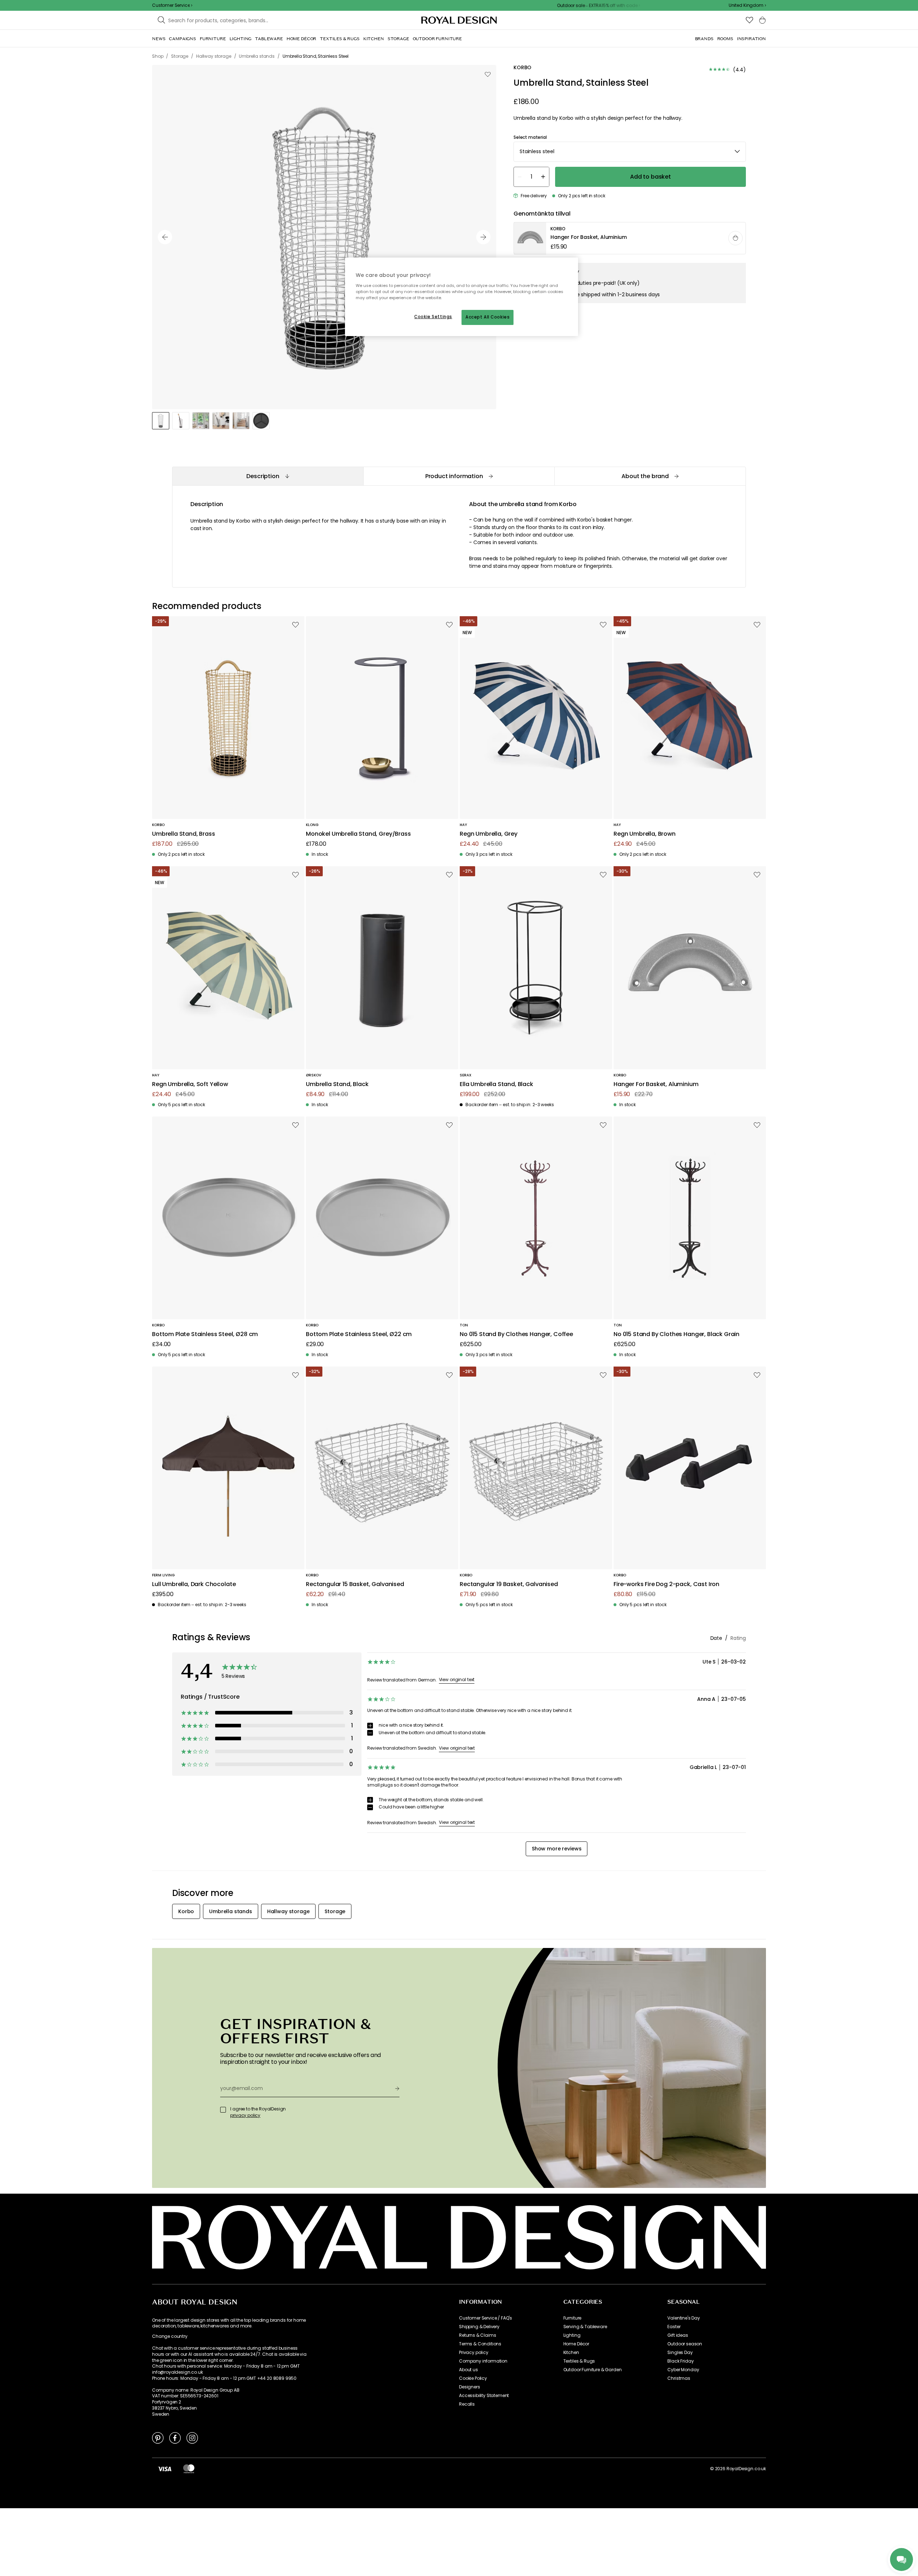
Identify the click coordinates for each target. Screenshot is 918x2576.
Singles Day (680, 2353)
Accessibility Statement (484, 2396)
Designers (470, 2387)
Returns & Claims (477, 2335)
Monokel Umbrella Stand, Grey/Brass (358, 834)
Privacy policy (474, 2353)
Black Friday (680, 2361)
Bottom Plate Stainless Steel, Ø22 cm (359, 1334)
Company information (483, 2361)
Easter (674, 2327)
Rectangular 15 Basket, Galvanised (355, 1584)
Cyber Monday (683, 2370)
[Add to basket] (735, 238)
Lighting (572, 2335)
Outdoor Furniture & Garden (593, 2370)
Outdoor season (685, 2344)
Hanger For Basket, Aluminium (656, 1084)
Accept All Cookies (488, 317)
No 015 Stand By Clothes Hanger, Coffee (516, 1334)
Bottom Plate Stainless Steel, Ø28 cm (205, 1334)
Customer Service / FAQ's (486, 2318)
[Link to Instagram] (192, 2438)
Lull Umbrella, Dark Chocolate (194, 1584)
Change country (170, 2336)
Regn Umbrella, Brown (645, 834)
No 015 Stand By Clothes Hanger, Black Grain (676, 1334)
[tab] (268, 476)
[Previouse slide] (165, 237)
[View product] (630, 239)
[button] (747, 5)
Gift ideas (678, 2335)
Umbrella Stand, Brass (184, 834)
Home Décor (576, 2344)
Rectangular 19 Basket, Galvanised (509, 1584)
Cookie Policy (473, 2378)
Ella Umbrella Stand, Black (496, 1084)
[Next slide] (483, 237)
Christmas (679, 2378)
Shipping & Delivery (479, 2327)
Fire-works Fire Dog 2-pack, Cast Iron (666, 1584)
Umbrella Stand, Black (337, 1084)
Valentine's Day (684, 2318)
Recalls (467, 2404)
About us (469, 2370)
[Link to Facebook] (175, 2438)
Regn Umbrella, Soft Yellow (190, 1084)
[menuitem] (159, 39)
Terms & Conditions (480, 2344)
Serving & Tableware (585, 2327)
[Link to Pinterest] (158, 2438)
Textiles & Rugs (579, 2361)
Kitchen (571, 2353)
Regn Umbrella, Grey (489, 834)
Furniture (572, 2318)
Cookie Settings (433, 317)
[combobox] (747, 5)
